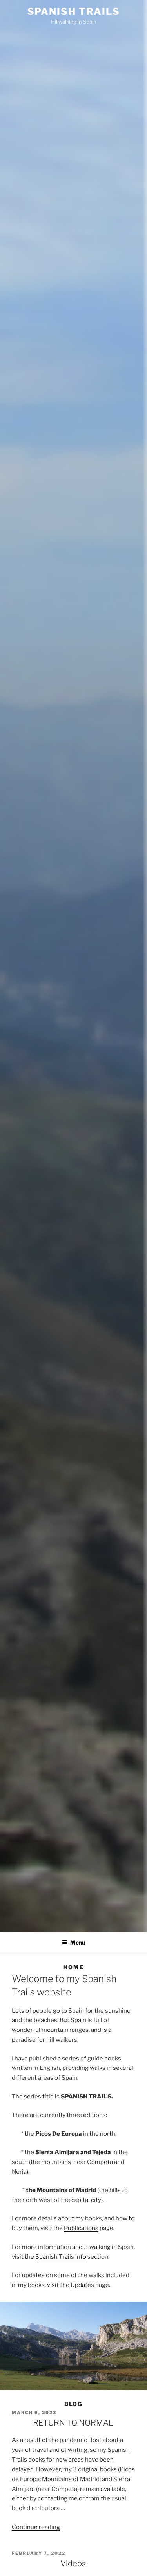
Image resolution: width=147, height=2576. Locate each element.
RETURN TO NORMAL (73, 2423)
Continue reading (36, 2527)
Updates (82, 2285)
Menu (78, 1942)
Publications (81, 2228)
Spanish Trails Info (61, 2257)
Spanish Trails (74, 12)
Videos (73, 2563)
